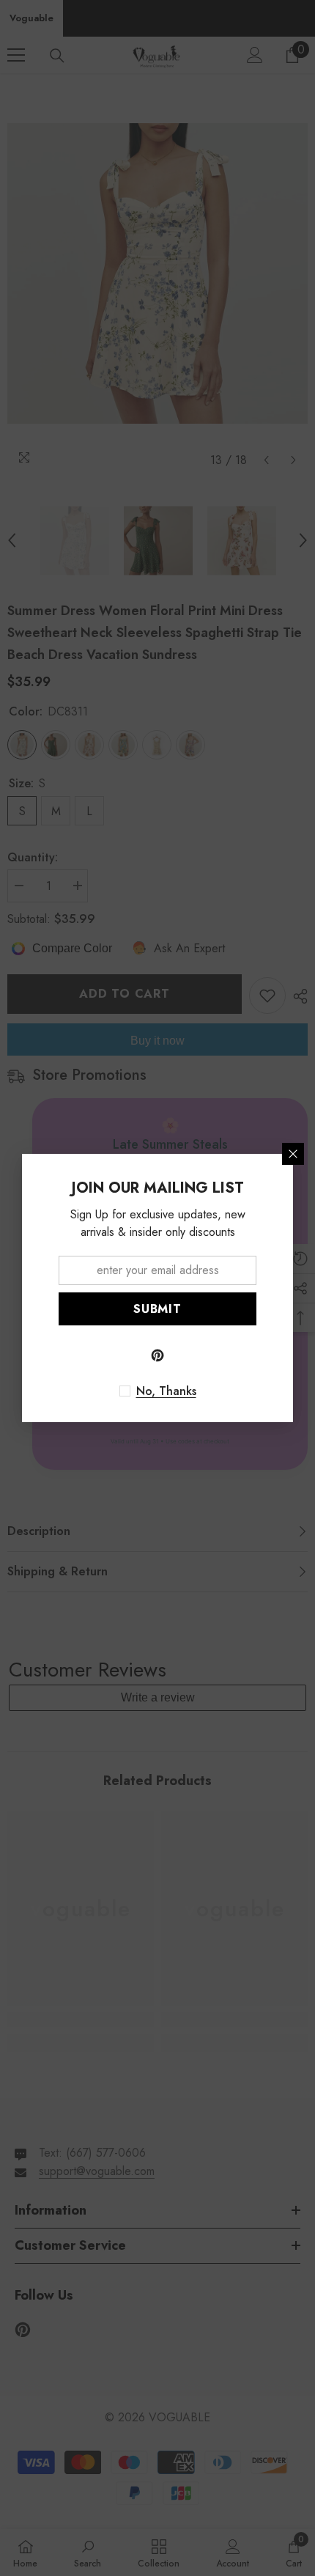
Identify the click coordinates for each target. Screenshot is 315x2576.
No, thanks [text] (166, 1391)
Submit (157, 1309)
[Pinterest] (157, 1355)
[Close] (293, 1154)
